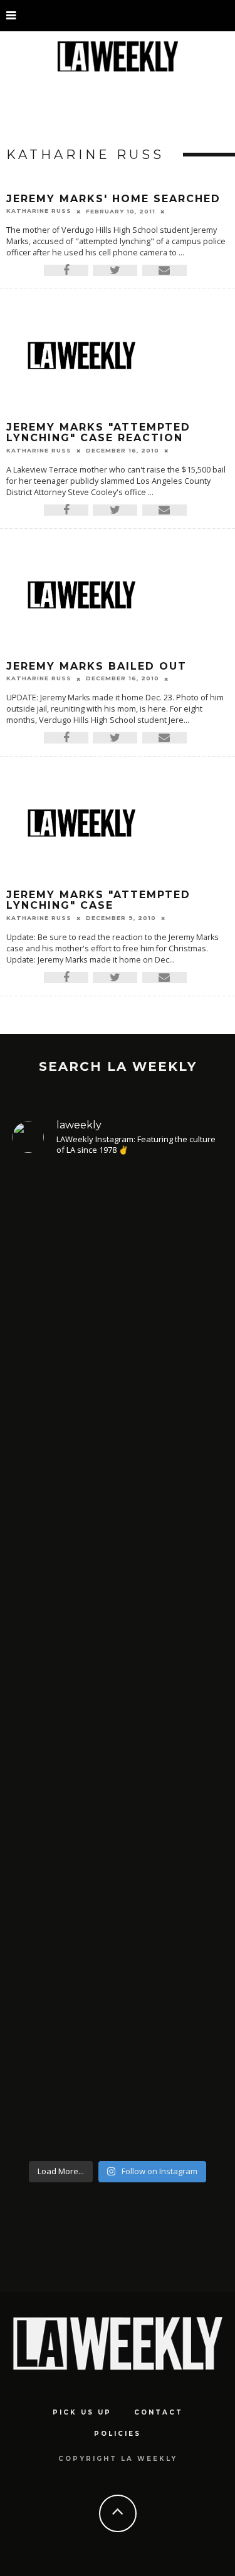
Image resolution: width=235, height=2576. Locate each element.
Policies (118, 2434)
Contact (159, 2412)
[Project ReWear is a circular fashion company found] (118, 1291)
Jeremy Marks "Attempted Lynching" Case (98, 900)
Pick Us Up (82, 2412)
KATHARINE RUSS (39, 211)
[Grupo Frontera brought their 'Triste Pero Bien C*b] (118, 1512)
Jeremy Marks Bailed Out (97, 666)
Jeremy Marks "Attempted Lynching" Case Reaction (98, 433)
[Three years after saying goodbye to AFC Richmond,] (118, 1752)
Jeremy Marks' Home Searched (113, 199)
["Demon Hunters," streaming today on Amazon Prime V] (118, 2024)
